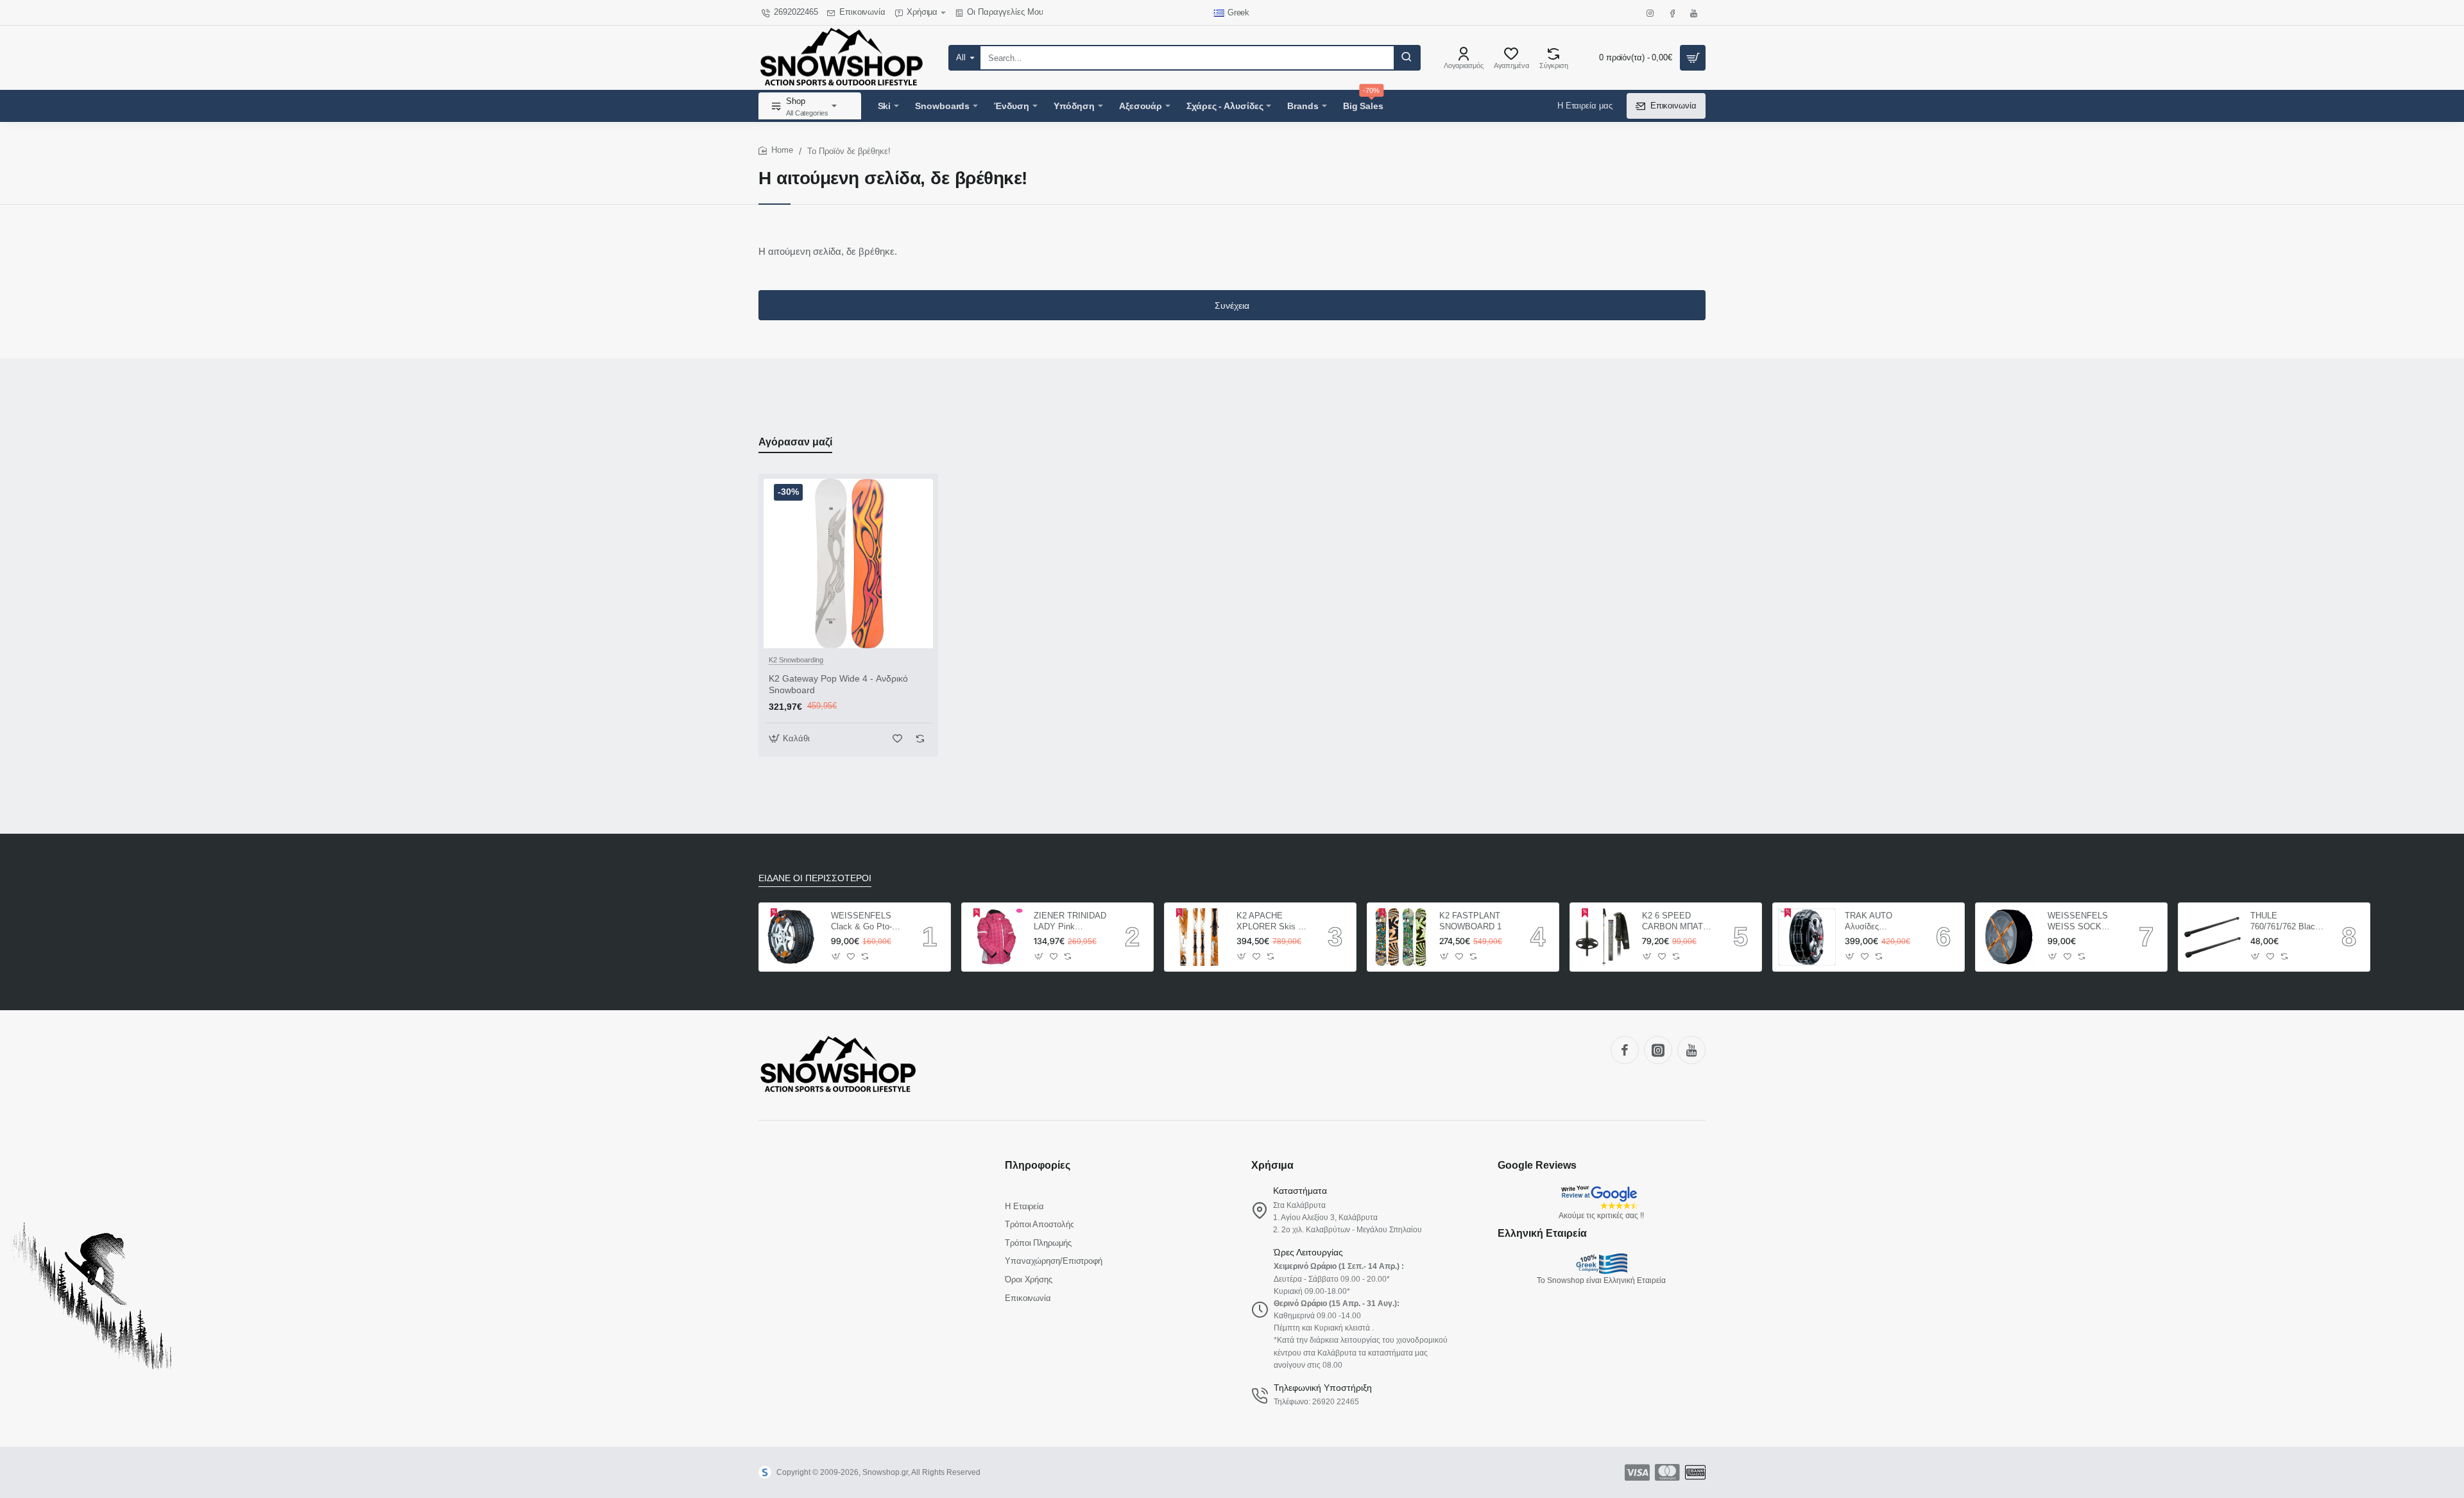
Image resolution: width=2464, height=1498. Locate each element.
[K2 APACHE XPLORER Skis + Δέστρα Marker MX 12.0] (1199, 937)
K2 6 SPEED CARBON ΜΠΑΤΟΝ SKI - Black (1679, 922)
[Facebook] (1625, 1050)
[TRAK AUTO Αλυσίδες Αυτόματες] (1807, 937)
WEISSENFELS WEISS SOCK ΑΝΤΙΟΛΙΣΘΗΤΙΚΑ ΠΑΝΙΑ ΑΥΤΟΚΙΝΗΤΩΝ (2083, 922)
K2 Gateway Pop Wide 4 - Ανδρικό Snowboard (838, 684)
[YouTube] (1691, 1050)
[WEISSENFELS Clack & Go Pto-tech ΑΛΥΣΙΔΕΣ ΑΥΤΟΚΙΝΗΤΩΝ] (793, 937)
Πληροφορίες (1038, 1165)
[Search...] (1407, 58)
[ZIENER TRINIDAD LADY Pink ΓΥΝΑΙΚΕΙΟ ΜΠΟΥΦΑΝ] (996, 937)
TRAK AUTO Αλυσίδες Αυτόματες (1869, 922)
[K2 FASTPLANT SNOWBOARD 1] (1401, 937)
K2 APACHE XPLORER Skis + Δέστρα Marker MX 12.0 (1272, 922)
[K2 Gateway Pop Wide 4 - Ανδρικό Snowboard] (848, 564)
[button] (791, 738)
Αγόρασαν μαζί (795, 442)
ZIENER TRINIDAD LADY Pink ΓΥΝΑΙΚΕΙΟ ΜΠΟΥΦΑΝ (1070, 922)
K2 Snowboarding (796, 660)
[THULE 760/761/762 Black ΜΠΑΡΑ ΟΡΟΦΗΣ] (2212, 937)
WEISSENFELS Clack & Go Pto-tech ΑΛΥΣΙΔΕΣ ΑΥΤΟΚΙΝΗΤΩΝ (861, 922)
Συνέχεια (1232, 306)
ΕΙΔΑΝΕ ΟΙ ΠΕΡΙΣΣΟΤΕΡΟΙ (815, 878)
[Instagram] (1658, 1050)
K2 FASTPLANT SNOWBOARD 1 (1470, 921)
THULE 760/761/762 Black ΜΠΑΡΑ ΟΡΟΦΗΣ (2285, 922)
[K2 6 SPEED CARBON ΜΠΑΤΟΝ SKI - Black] (1604, 937)
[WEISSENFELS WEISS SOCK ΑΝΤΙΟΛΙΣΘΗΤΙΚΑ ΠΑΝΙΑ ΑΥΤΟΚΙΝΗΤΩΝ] (2010, 937)
